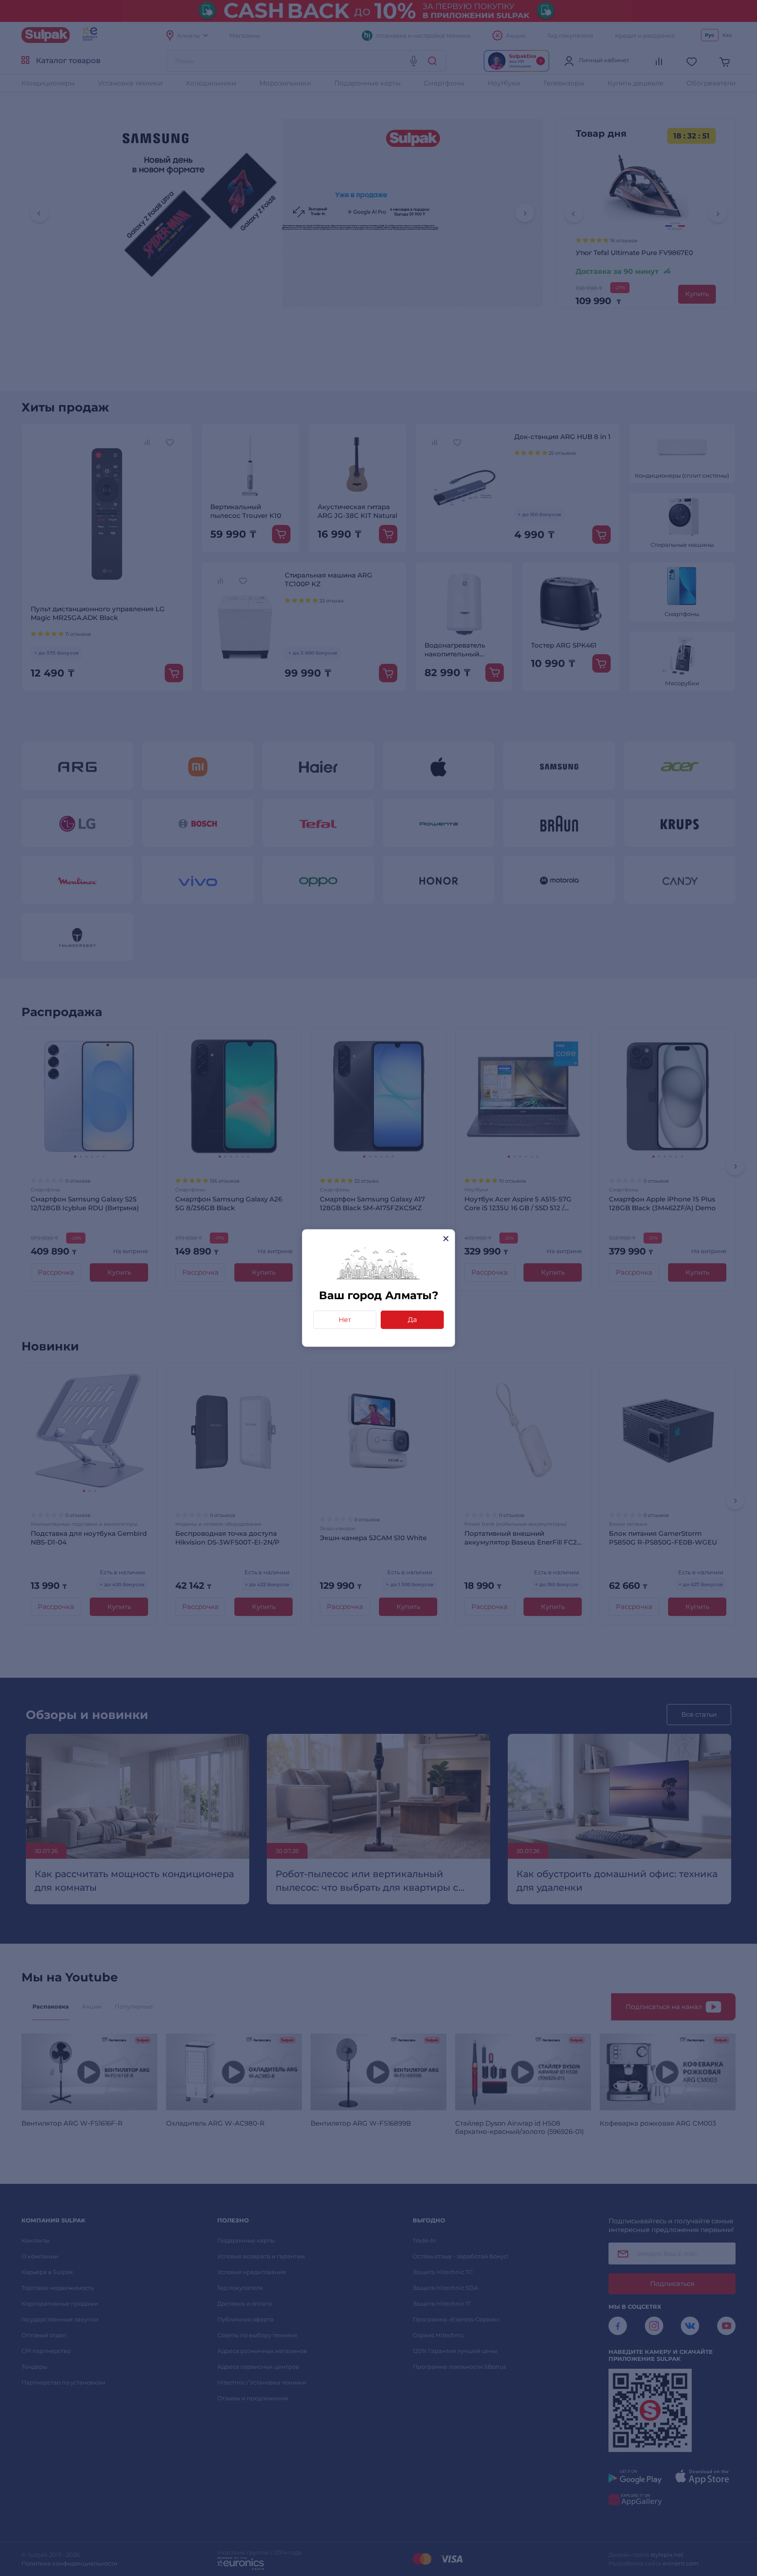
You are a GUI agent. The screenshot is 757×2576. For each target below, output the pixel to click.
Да (412, 1320)
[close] (446, 1238)
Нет (345, 1320)
